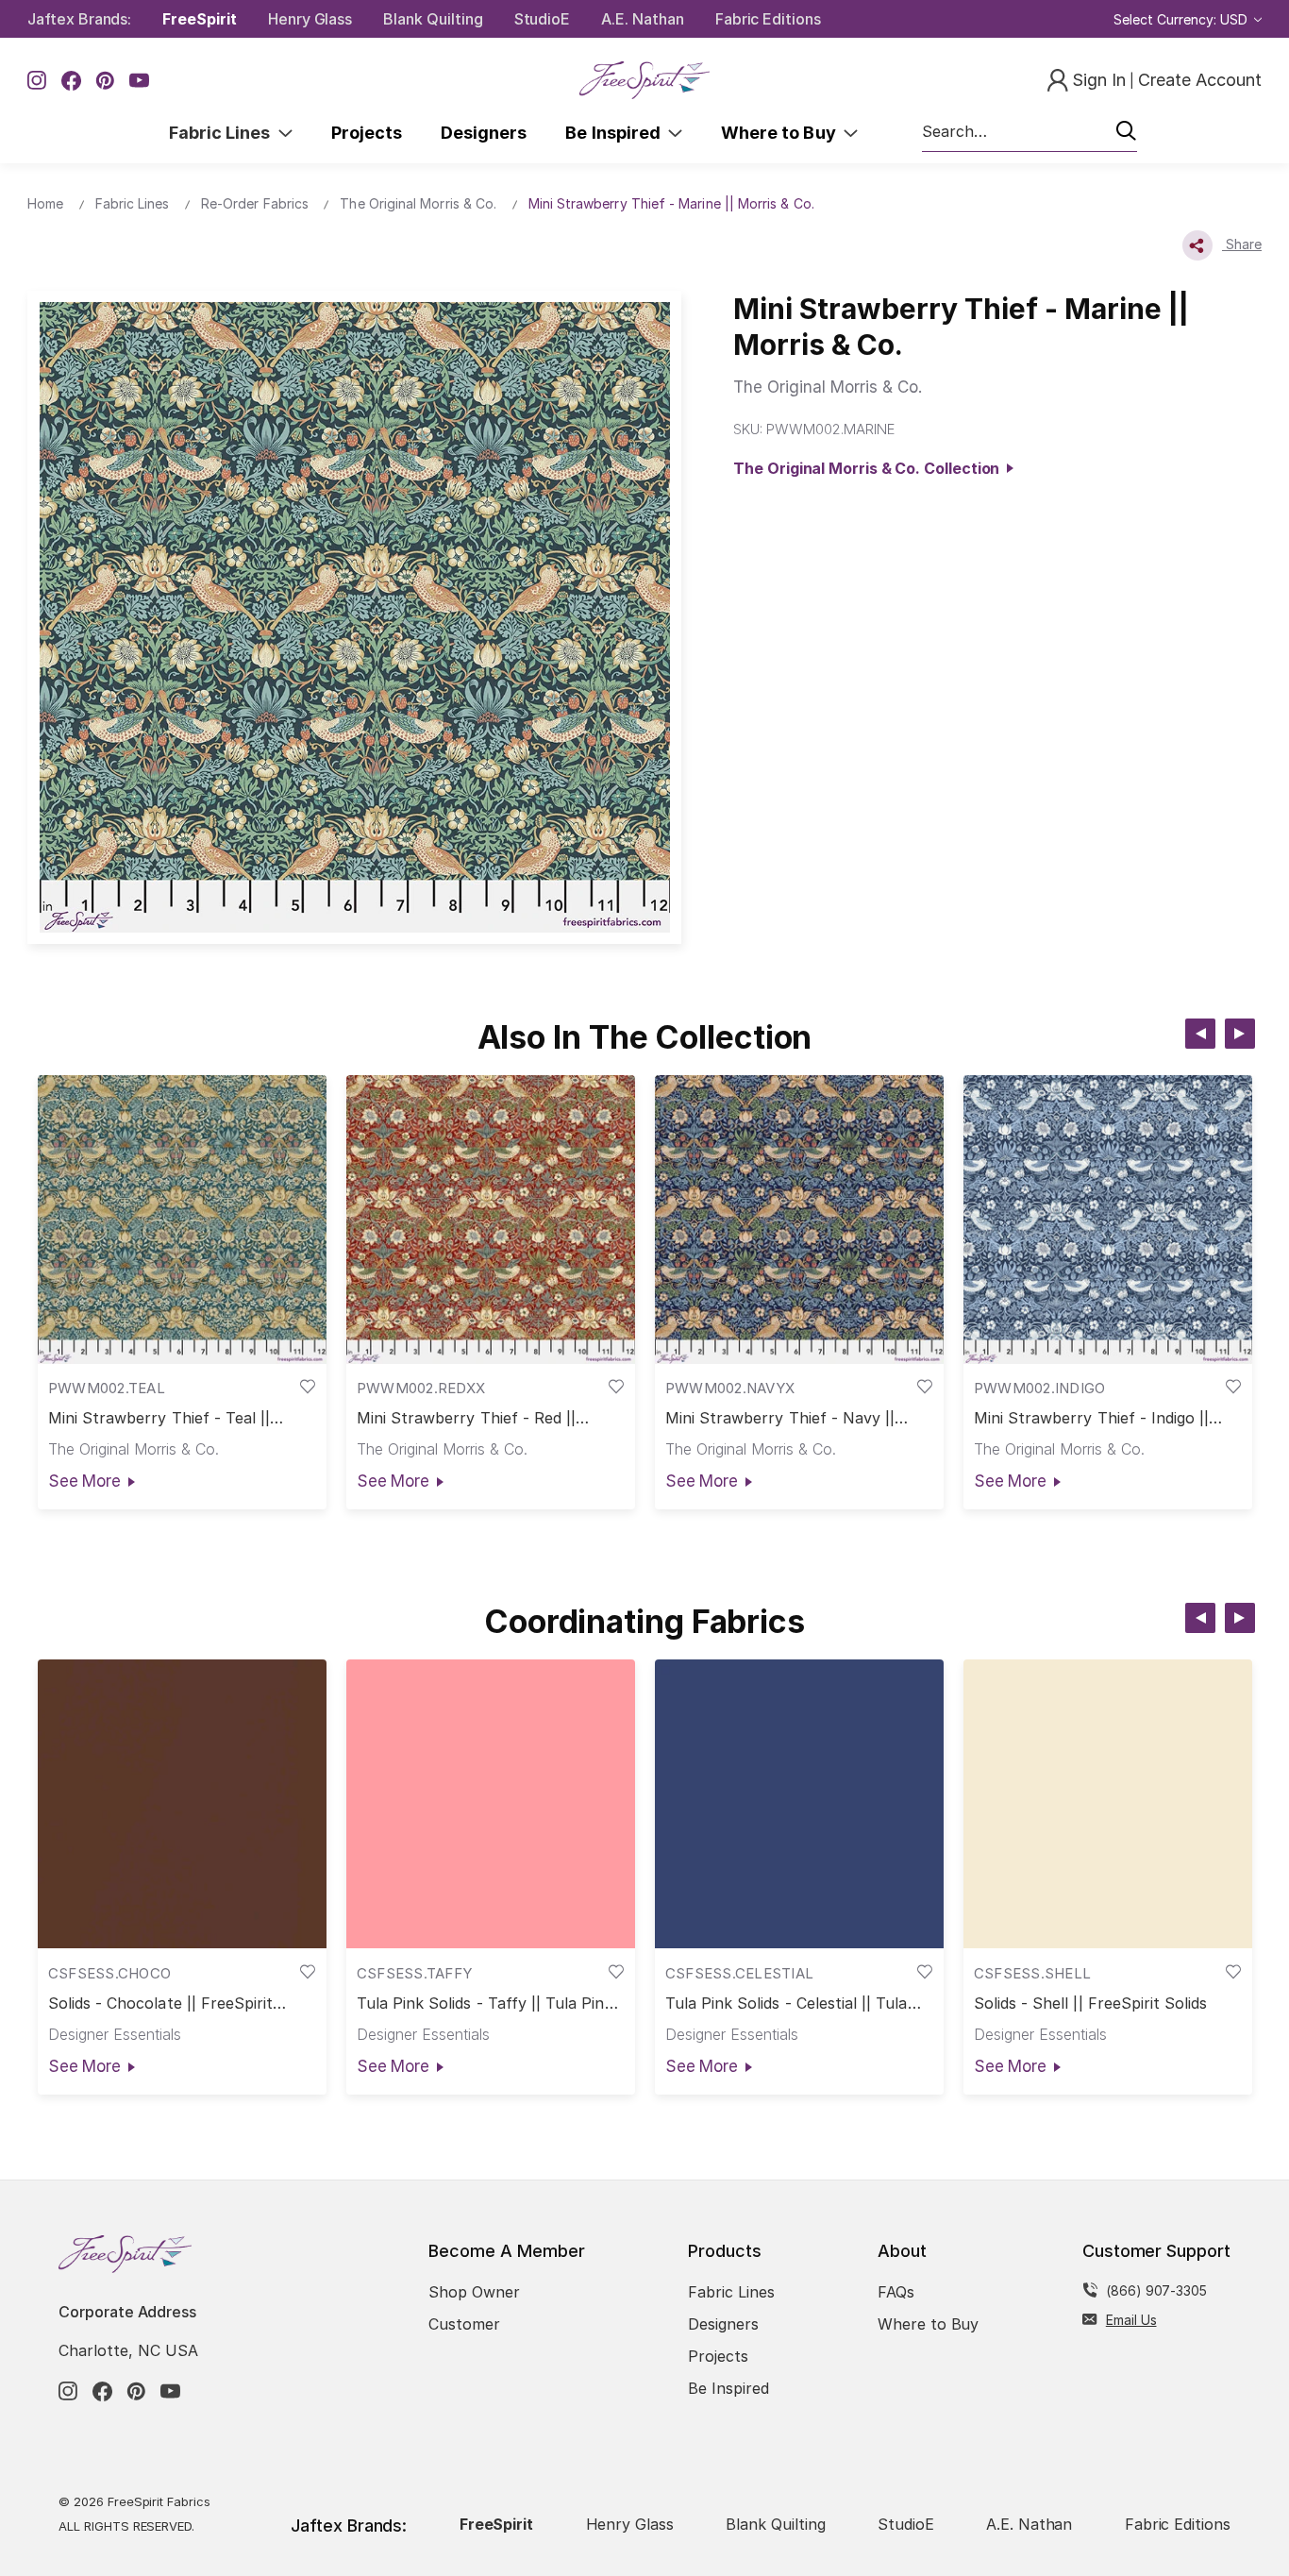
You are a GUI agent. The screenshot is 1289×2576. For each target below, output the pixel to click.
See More (84, 1481)
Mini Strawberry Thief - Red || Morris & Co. (467, 1418)
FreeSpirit (200, 19)
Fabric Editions (768, 19)
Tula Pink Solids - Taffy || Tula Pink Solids (485, 2004)
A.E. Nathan (642, 19)
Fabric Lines (224, 133)
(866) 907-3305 (1156, 2290)
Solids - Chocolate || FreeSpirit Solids (161, 2004)
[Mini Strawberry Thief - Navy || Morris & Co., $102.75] (799, 1220)
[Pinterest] (105, 81)
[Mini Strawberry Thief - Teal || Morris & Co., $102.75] (182, 1220)
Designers (484, 133)
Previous (1200, 1034)
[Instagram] (37, 81)
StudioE (543, 19)
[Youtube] (139, 81)
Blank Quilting (433, 19)
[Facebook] (71, 81)
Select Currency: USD (1182, 19)
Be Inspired (617, 133)
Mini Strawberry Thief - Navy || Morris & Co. (780, 1418)
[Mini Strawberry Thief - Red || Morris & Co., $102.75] (491, 1220)
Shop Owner (474, 2292)
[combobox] (1030, 132)
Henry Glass (310, 19)
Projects (367, 133)
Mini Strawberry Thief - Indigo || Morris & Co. (1092, 1418)
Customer (464, 2324)
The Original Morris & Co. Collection (870, 468)
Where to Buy (782, 133)
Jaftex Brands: (79, 19)
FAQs (896, 2292)
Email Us (1131, 2320)
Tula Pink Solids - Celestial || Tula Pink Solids (787, 2004)
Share (1242, 244)
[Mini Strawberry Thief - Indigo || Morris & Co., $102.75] (1108, 1220)
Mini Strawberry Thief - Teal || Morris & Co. (159, 1418)
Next (1240, 1034)
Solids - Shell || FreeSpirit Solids (1091, 2004)
